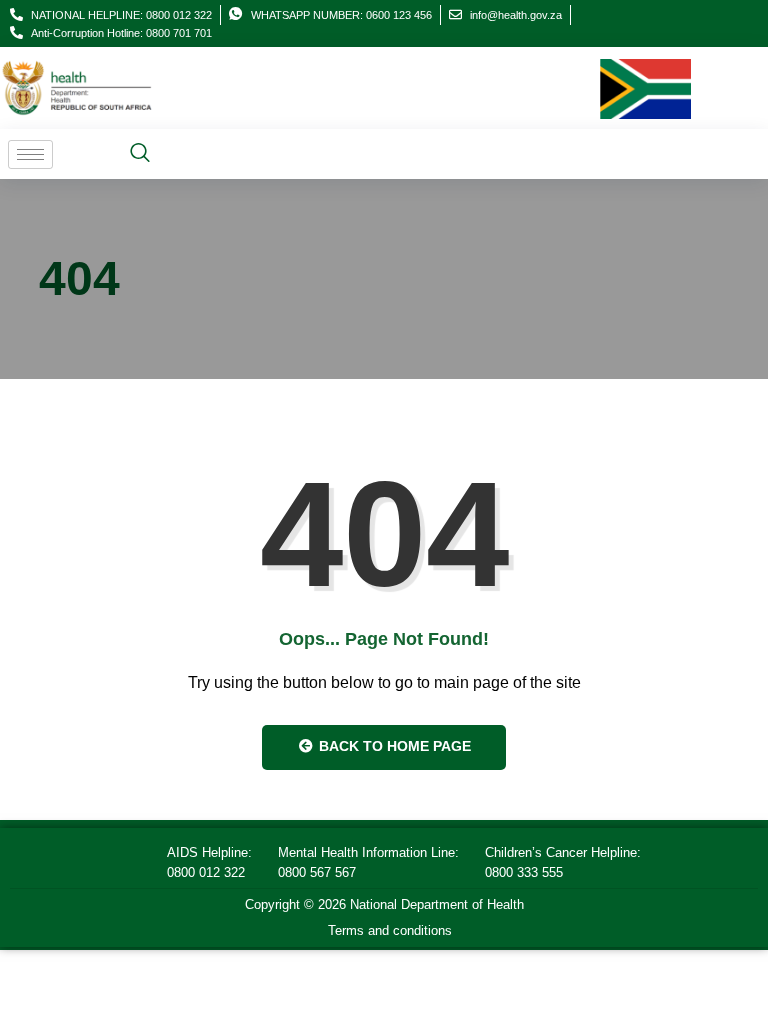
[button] (140, 154)
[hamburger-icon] (30, 154)
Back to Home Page (393, 746)
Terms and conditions (390, 930)
